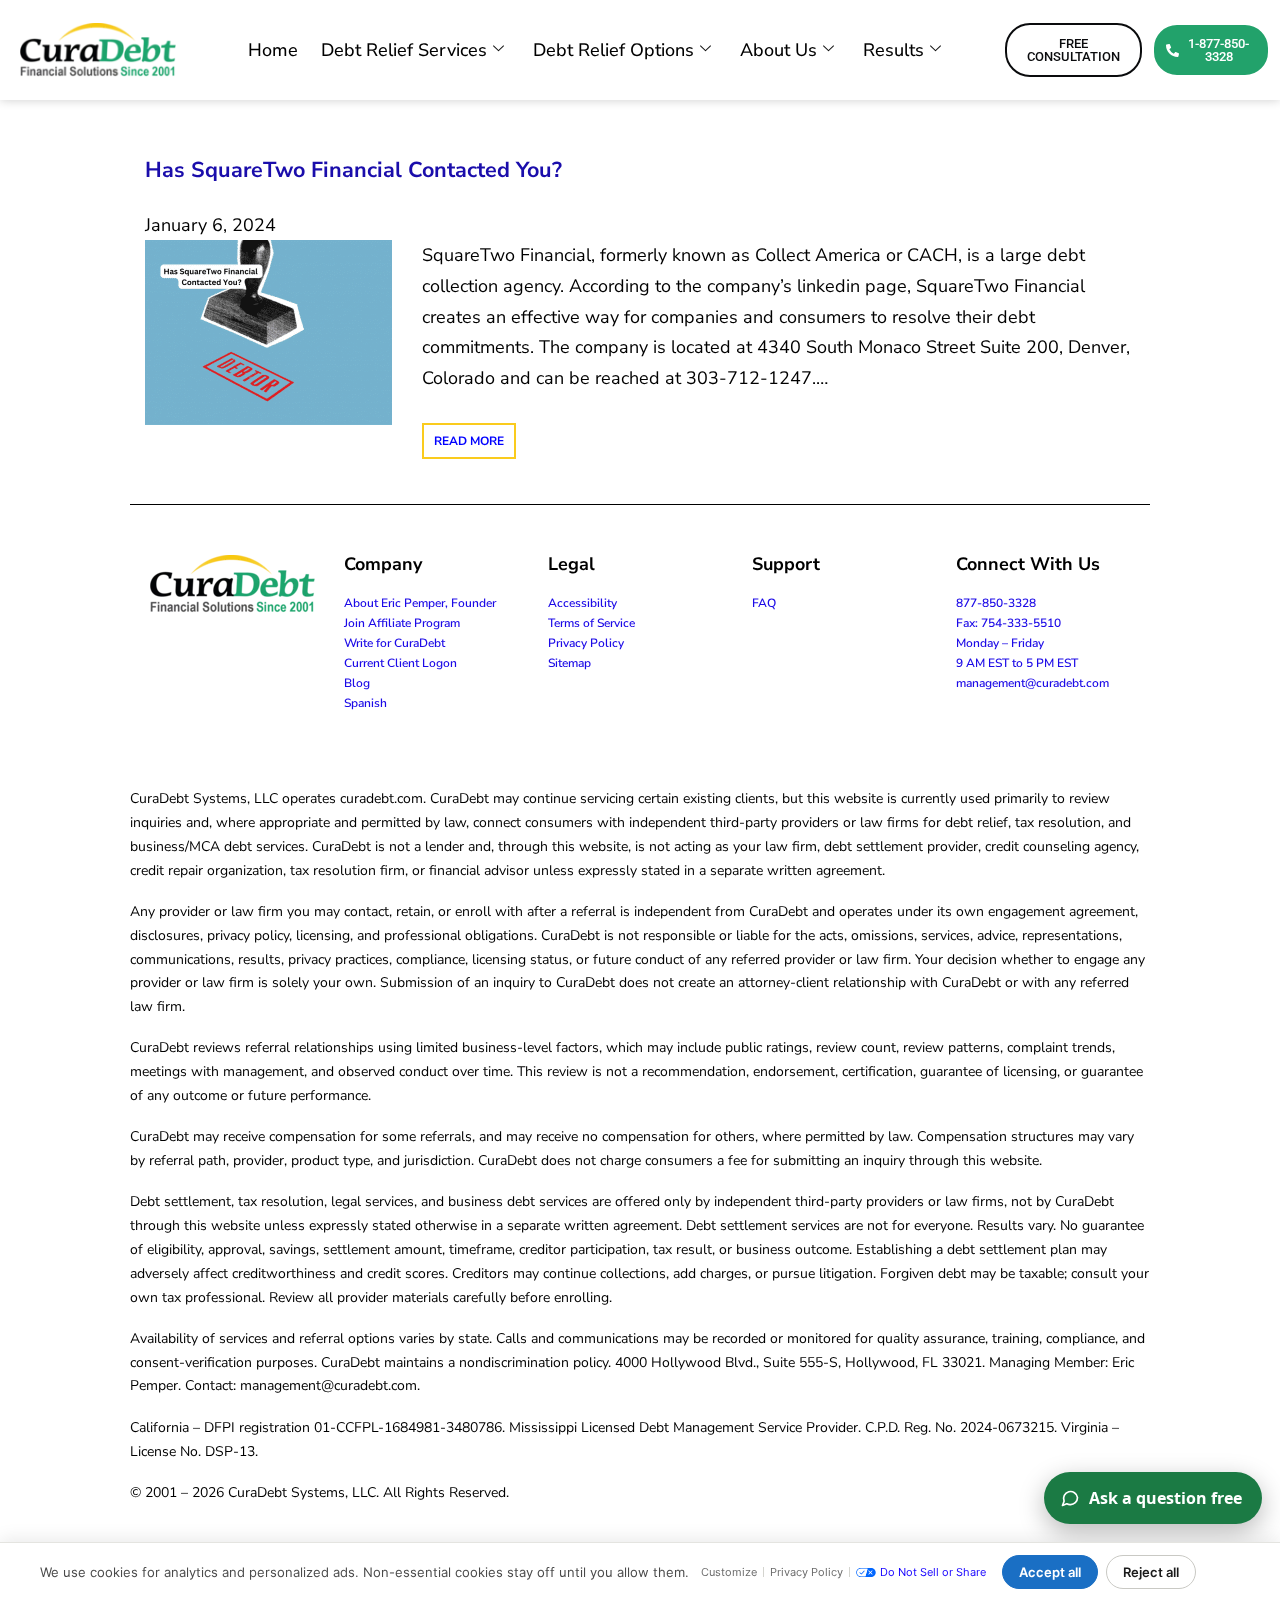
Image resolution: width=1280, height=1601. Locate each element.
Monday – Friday (1000, 643)
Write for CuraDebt (394, 643)
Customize (729, 1572)
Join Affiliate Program (402, 623)
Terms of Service (591, 623)
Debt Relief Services (404, 50)
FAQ (764, 603)
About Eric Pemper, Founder (420, 603)
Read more (469, 441)
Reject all (1151, 1572)
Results (893, 50)
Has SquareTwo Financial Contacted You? (353, 170)
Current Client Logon (400, 663)
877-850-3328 (996, 603)
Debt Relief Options (613, 50)
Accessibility (582, 603)
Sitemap (569, 663)
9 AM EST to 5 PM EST (1017, 663)
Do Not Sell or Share (933, 1572)
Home (273, 50)
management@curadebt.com (1032, 683)
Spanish (365, 703)
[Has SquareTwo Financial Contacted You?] (268, 331)
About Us (778, 50)
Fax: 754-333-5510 (1008, 623)
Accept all (1050, 1572)
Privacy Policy (586, 643)
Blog (357, 683)
